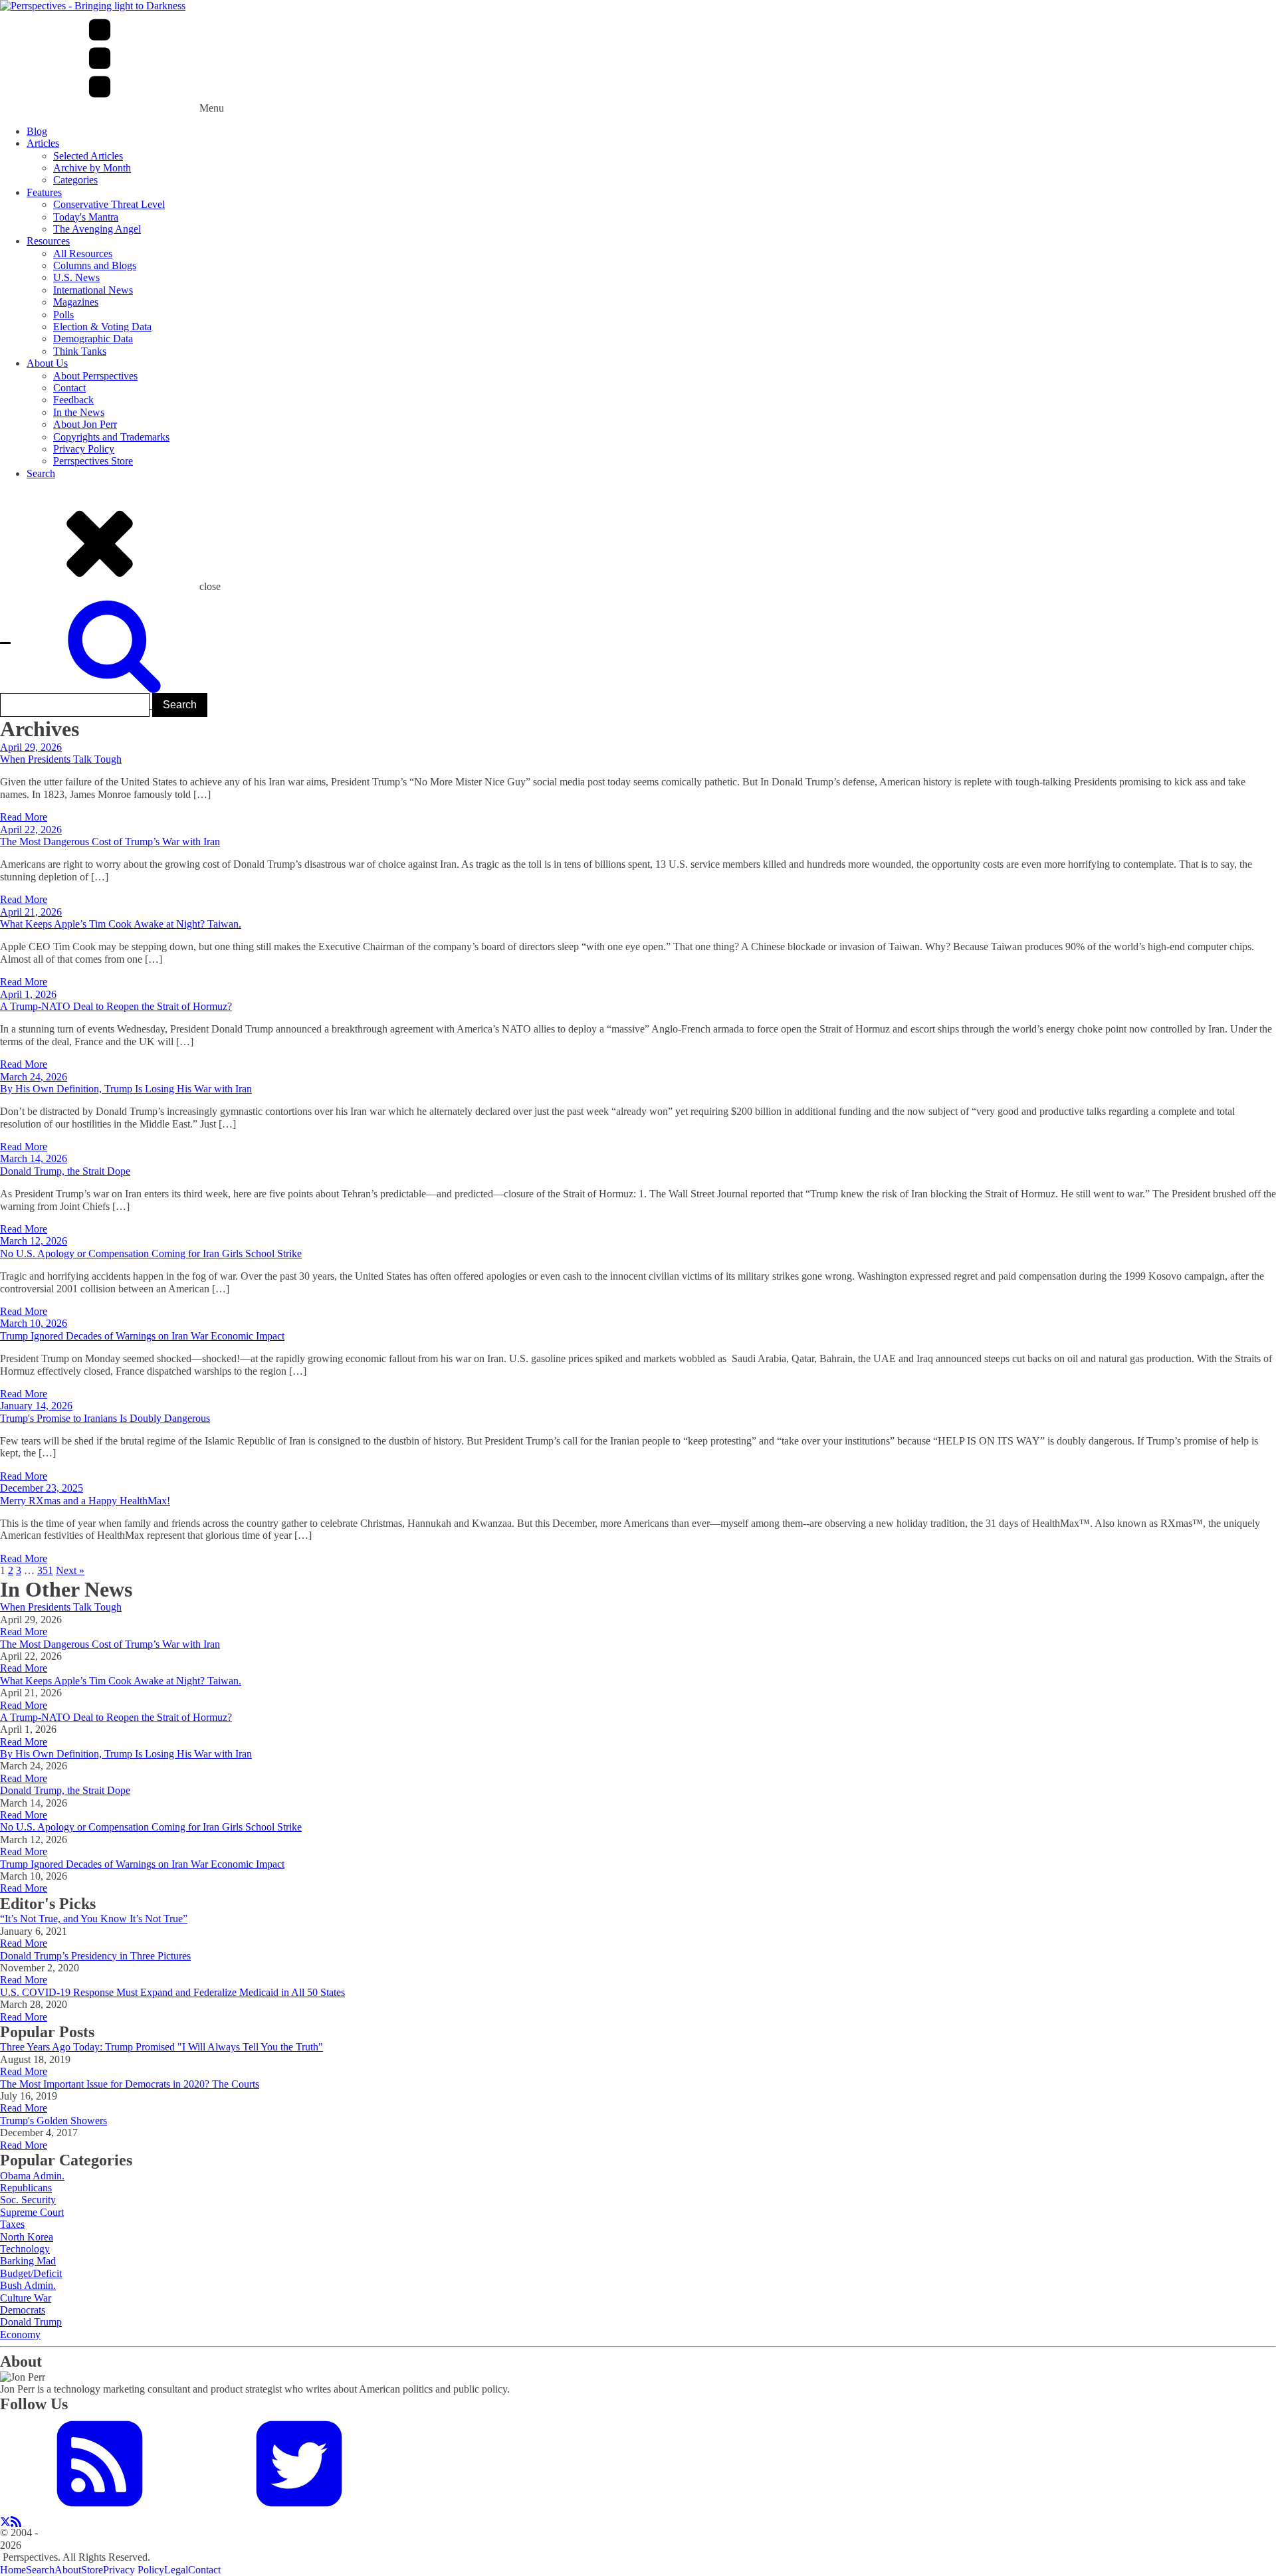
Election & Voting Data (102, 327)
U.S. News (76, 277)
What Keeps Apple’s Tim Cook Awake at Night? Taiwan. (121, 924)
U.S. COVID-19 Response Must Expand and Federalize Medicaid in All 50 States (172, 1992)
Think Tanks (80, 351)
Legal (176, 2570)
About (68, 2570)
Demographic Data (93, 339)
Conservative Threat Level (109, 204)
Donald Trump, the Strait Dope (65, 1171)
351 (45, 1570)
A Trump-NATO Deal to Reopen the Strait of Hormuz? (116, 1006)
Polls (63, 315)
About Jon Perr (85, 424)
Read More (24, 817)
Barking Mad (28, 2261)
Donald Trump (31, 2322)
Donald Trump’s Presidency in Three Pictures (95, 1956)
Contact (69, 388)
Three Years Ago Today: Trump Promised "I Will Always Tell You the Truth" (161, 2047)
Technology (25, 2249)
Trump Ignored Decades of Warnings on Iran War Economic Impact (142, 1336)
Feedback (73, 400)
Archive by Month (92, 168)
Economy (20, 2334)
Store (92, 2570)
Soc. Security (28, 2200)
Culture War (26, 2298)
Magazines (76, 302)
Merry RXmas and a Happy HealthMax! (85, 1501)
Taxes (12, 2224)
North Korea (27, 2237)
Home (13, 2570)
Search (41, 473)
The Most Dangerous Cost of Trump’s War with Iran (110, 842)
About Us (47, 363)
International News (93, 290)
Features (44, 192)
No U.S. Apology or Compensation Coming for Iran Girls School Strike (151, 1253)
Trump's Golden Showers (53, 2121)
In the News (79, 412)
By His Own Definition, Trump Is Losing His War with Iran (126, 1089)
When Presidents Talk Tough (61, 759)
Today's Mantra (86, 217)
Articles (43, 143)
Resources (48, 241)
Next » (70, 1570)
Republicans (26, 2188)
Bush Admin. (28, 2285)
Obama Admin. (32, 2176)
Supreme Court (32, 2212)
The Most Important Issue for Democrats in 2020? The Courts (130, 2084)
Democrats (23, 2310)
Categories (75, 180)
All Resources (83, 253)
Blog (37, 131)
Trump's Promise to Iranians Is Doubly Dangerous (105, 1418)
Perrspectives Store (93, 461)
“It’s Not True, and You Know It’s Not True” (94, 1919)
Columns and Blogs (95, 265)
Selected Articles (88, 156)
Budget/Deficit (31, 2273)
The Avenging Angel (97, 229)
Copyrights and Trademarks (111, 437)
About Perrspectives (95, 376)
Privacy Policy (84, 449)
